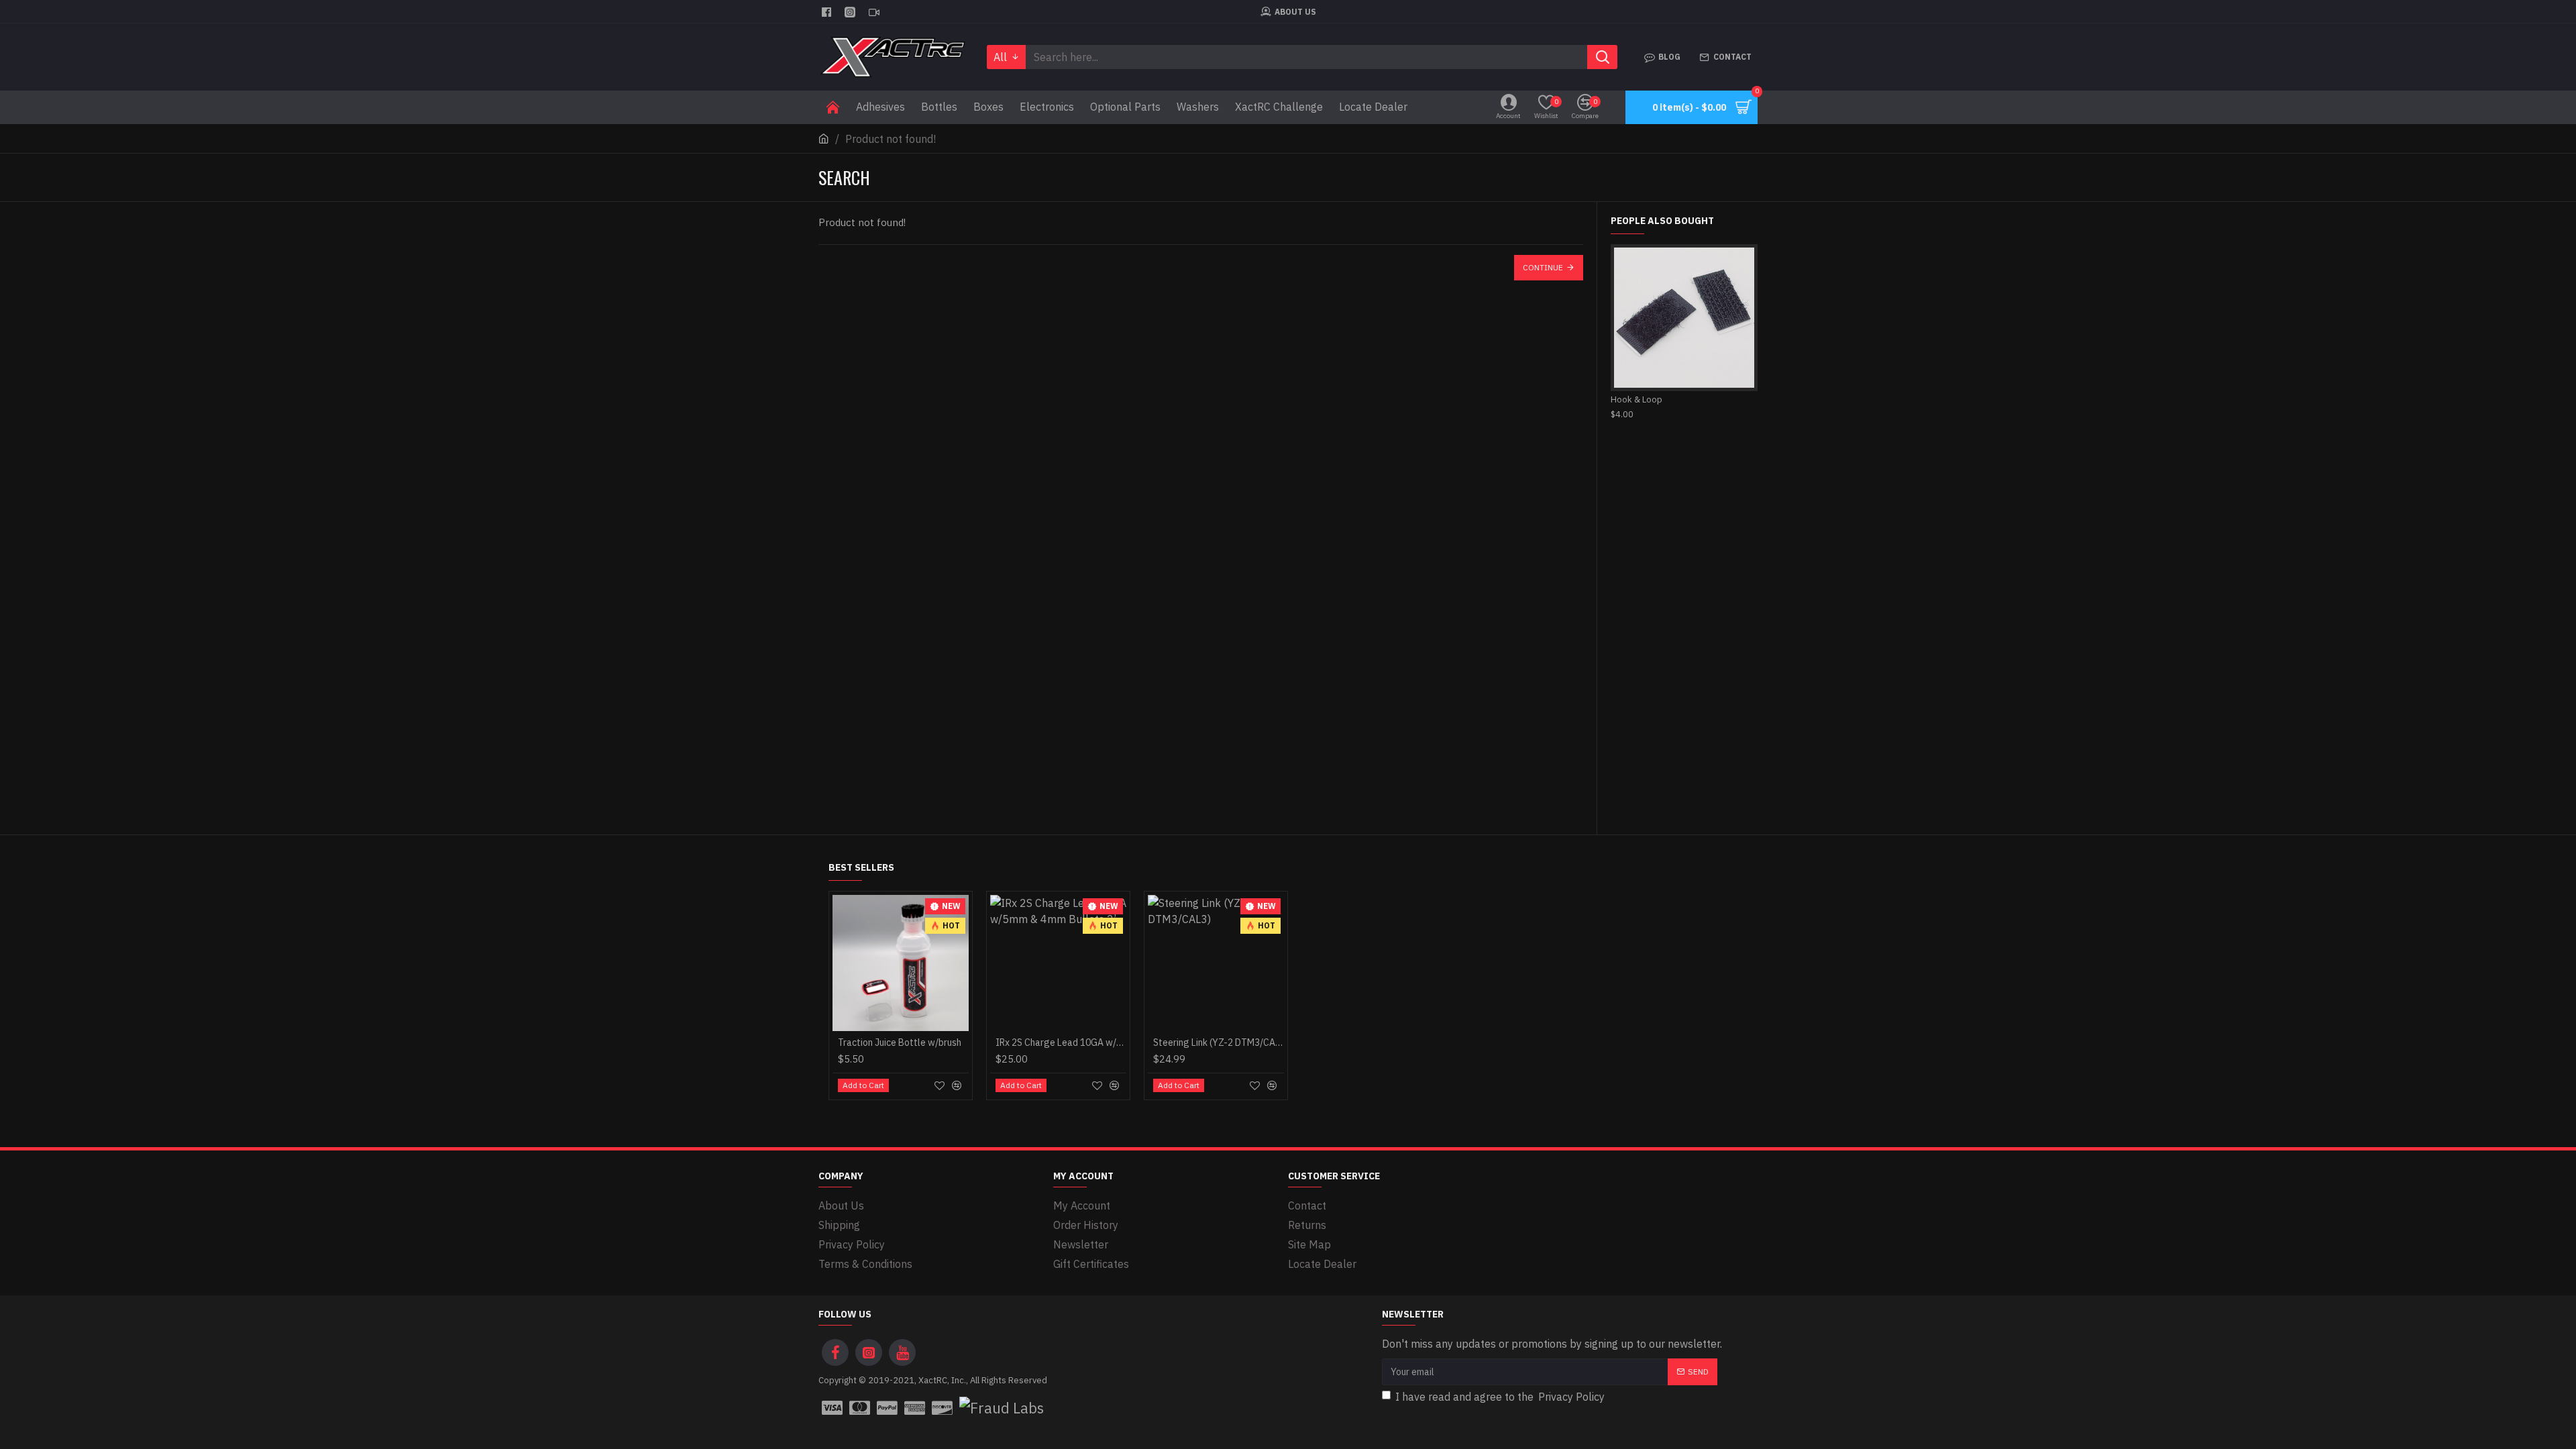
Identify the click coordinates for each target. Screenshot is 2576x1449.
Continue (1543, 267)
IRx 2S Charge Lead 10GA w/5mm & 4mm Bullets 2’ (1061, 1042)
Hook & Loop (1636, 400)
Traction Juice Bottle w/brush (900, 1042)
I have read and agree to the (1500, 1397)
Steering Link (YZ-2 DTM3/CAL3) (1219, 1042)
